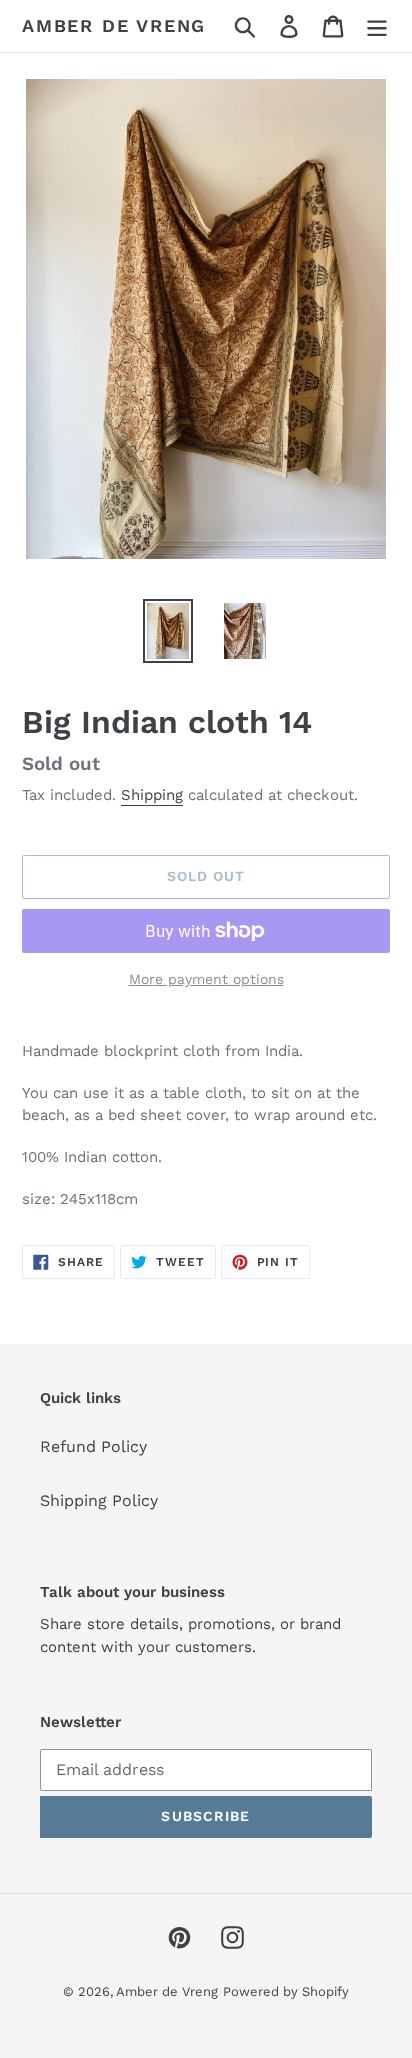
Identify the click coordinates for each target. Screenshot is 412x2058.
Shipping (152, 795)
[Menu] (377, 26)
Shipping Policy (99, 1500)
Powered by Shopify (286, 1991)
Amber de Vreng (114, 25)
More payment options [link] (206, 979)
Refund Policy (93, 1446)
